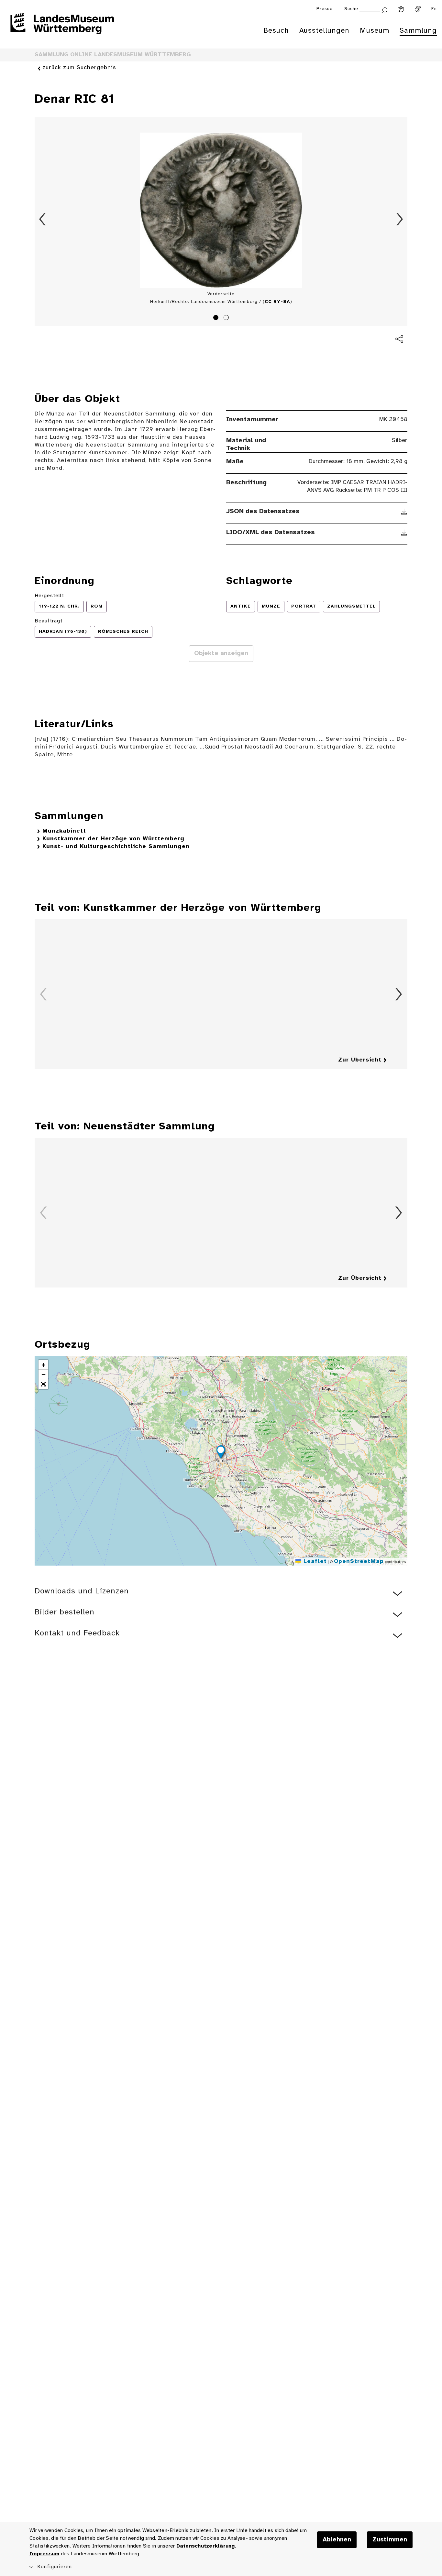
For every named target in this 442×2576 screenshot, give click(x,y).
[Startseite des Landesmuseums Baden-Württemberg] (62, 28)
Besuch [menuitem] (276, 31)
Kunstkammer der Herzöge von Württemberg (113, 839)
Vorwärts (400, 219)
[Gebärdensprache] (418, 9)
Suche (351, 9)
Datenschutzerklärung (206, 2546)
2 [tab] (227, 318)
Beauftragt (49, 621)
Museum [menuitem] (375, 31)
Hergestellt (49, 596)
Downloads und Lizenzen (82, 1591)
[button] (221, 1453)
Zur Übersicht (360, 1060)
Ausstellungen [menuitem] (324, 31)
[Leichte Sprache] (401, 9)
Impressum (44, 2554)
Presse (325, 9)
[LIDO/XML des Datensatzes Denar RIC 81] (404, 533)
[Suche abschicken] (384, 10)
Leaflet (314, 1562)
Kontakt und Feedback (77, 1633)
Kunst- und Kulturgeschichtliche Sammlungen (116, 847)
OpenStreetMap (359, 1562)
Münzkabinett (64, 831)
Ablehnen (337, 2540)
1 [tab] (217, 318)
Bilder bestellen (65, 1612)
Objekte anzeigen (221, 653)
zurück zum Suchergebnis (79, 68)
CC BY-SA (277, 302)
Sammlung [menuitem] (418, 31)
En (434, 9)
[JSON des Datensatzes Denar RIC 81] (404, 512)
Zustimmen (390, 2540)
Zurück (42, 219)
